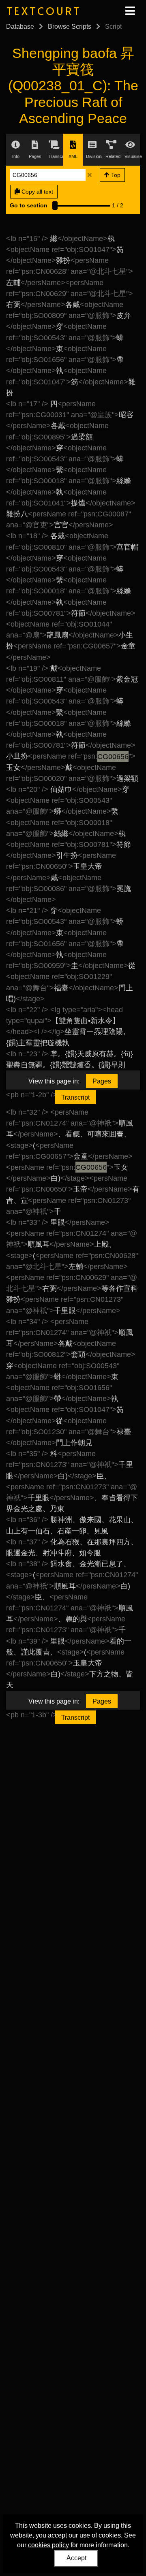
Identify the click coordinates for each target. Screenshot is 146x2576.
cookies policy (48, 2545)
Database (20, 27)
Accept (76, 2558)
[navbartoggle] (130, 11)
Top (115, 175)
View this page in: (54, 1081)
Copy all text (36, 192)
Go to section (29, 205)
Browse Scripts (70, 27)
